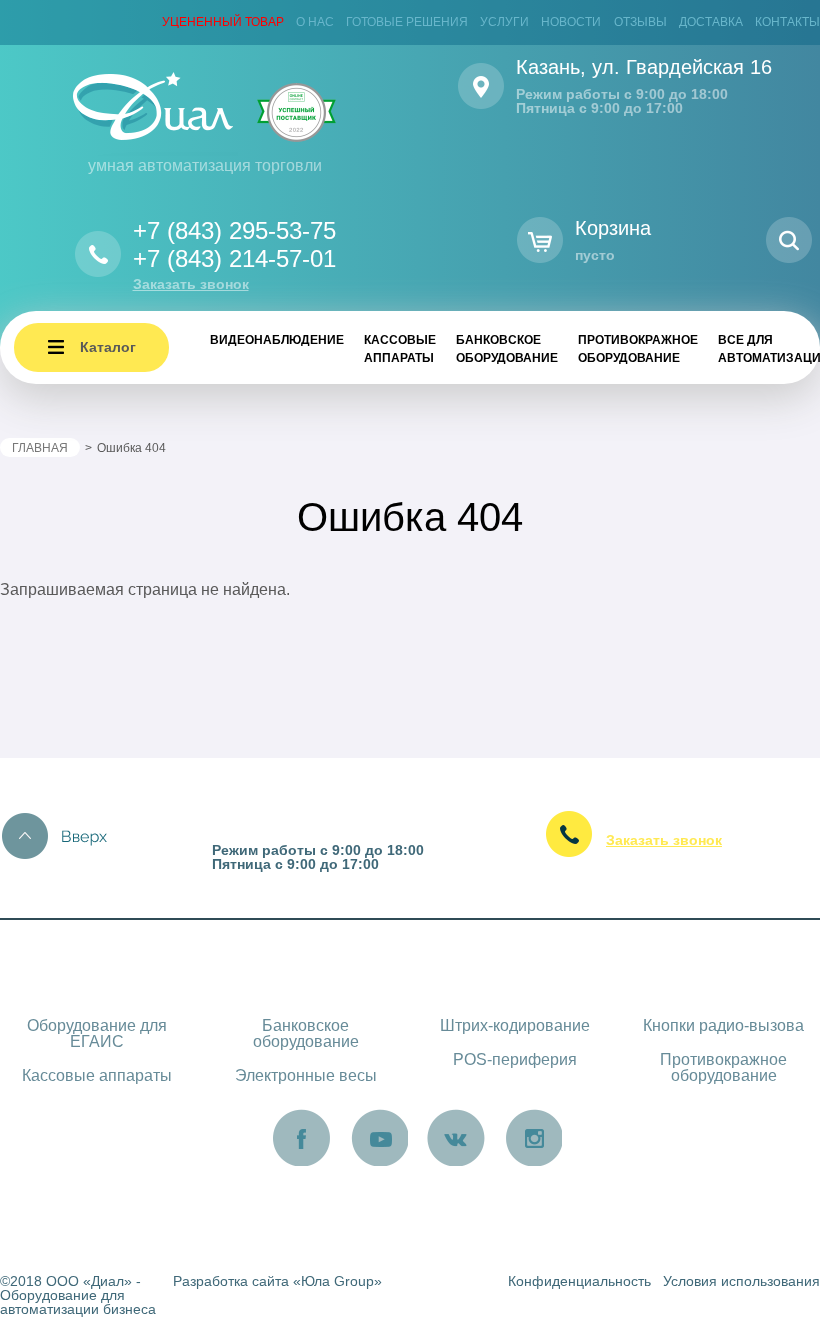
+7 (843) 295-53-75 (234, 230)
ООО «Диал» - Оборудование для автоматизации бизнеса (78, 1295)
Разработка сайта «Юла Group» (277, 1281)
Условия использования (741, 1281)
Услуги (504, 22)
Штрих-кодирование (515, 1025)
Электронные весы (306, 1075)
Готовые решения (407, 22)
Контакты (787, 22)
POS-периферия (515, 1059)
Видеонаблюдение (277, 340)
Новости (571, 22)
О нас (315, 22)
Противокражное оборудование (638, 349)
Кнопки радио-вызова (723, 1025)
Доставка (711, 22)
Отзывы (640, 22)
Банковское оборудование (507, 349)
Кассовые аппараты (400, 349)
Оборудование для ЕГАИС (97, 1033)
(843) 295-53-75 (683, 815)
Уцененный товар (223, 22)
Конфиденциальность (579, 1281)
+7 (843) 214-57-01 (234, 258)
